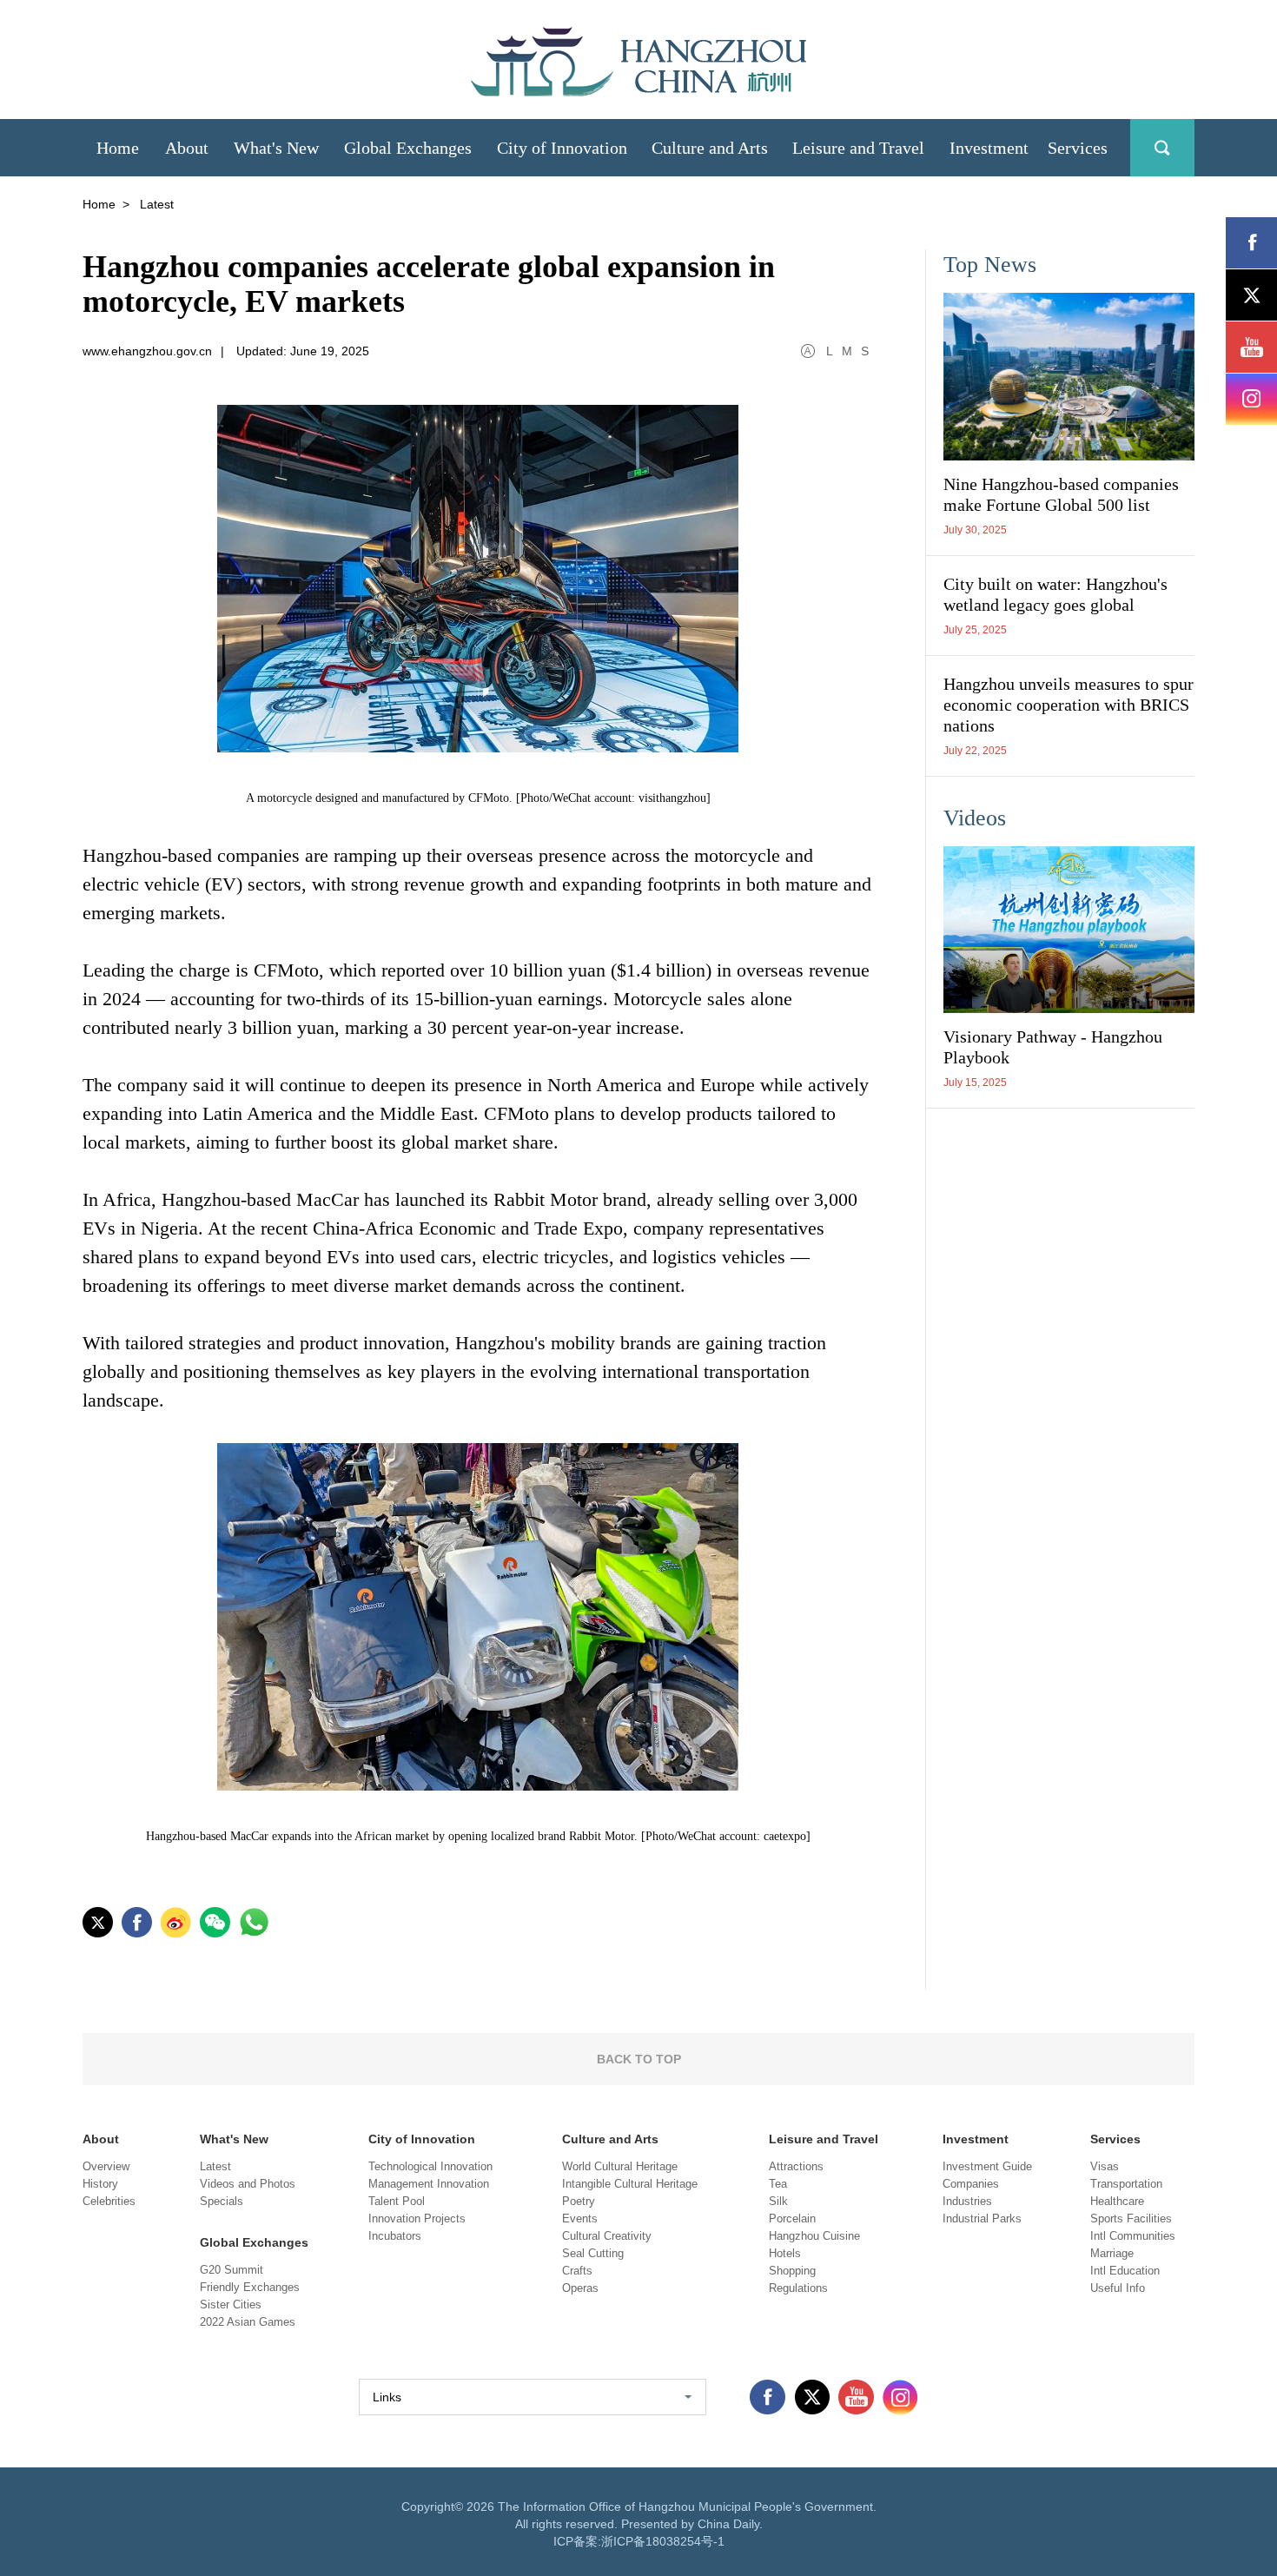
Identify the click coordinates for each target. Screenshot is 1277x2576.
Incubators (395, 2236)
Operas (580, 2288)
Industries (967, 2201)
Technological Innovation (430, 2166)
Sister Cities (231, 2304)
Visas (1105, 2166)
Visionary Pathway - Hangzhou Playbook (1053, 1047)
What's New (234, 2139)
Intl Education (1125, 2271)
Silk (778, 2201)
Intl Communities (1133, 2236)
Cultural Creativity (607, 2236)
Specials (222, 2201)
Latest (215, 2166)
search (1162, 148)
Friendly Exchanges (250, 2287)
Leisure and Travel (824, 2139)
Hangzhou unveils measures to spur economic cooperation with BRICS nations (1069, 705)
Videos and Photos (248, 2184)
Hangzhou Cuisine (814, 2236)
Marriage (1112, 2253)
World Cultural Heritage (620, 2166)
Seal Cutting (593, 2253)
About (101, 2139)
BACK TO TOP (639, 2059)
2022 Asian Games (248, 2322)
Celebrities (109, 2201)
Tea (778, 2184)
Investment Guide (987, 2166)
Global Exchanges (254, 2242)
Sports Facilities (1131, 2218)
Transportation (1126, 2184)
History (100, 2184)
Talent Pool (397, 2201)
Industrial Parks (982, 2218)
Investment (976, 2139)
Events (580, 2218)
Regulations (798, 2288)
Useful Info (1118, 2288)
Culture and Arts (610, 2139)
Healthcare (1117, 2201)
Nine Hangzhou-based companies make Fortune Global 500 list (1061, 494)
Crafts (577, 2271)
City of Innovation (422, 2139)
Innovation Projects (417, 2218)
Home (99, 204)
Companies (971, 2184)
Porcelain (792, 2218)
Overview (106, 2166)
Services (1115, 2139)
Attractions (796, 2166)
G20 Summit (232, 2270)
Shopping (792, 2271)
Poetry (579, 2201)
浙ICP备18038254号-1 (663, 2541)
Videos (975, 818)
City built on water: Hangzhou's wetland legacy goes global (1055, 594)
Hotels (785, 2253)
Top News (990, 265)
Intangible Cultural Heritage (630, 2184)
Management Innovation (429, 2184)
